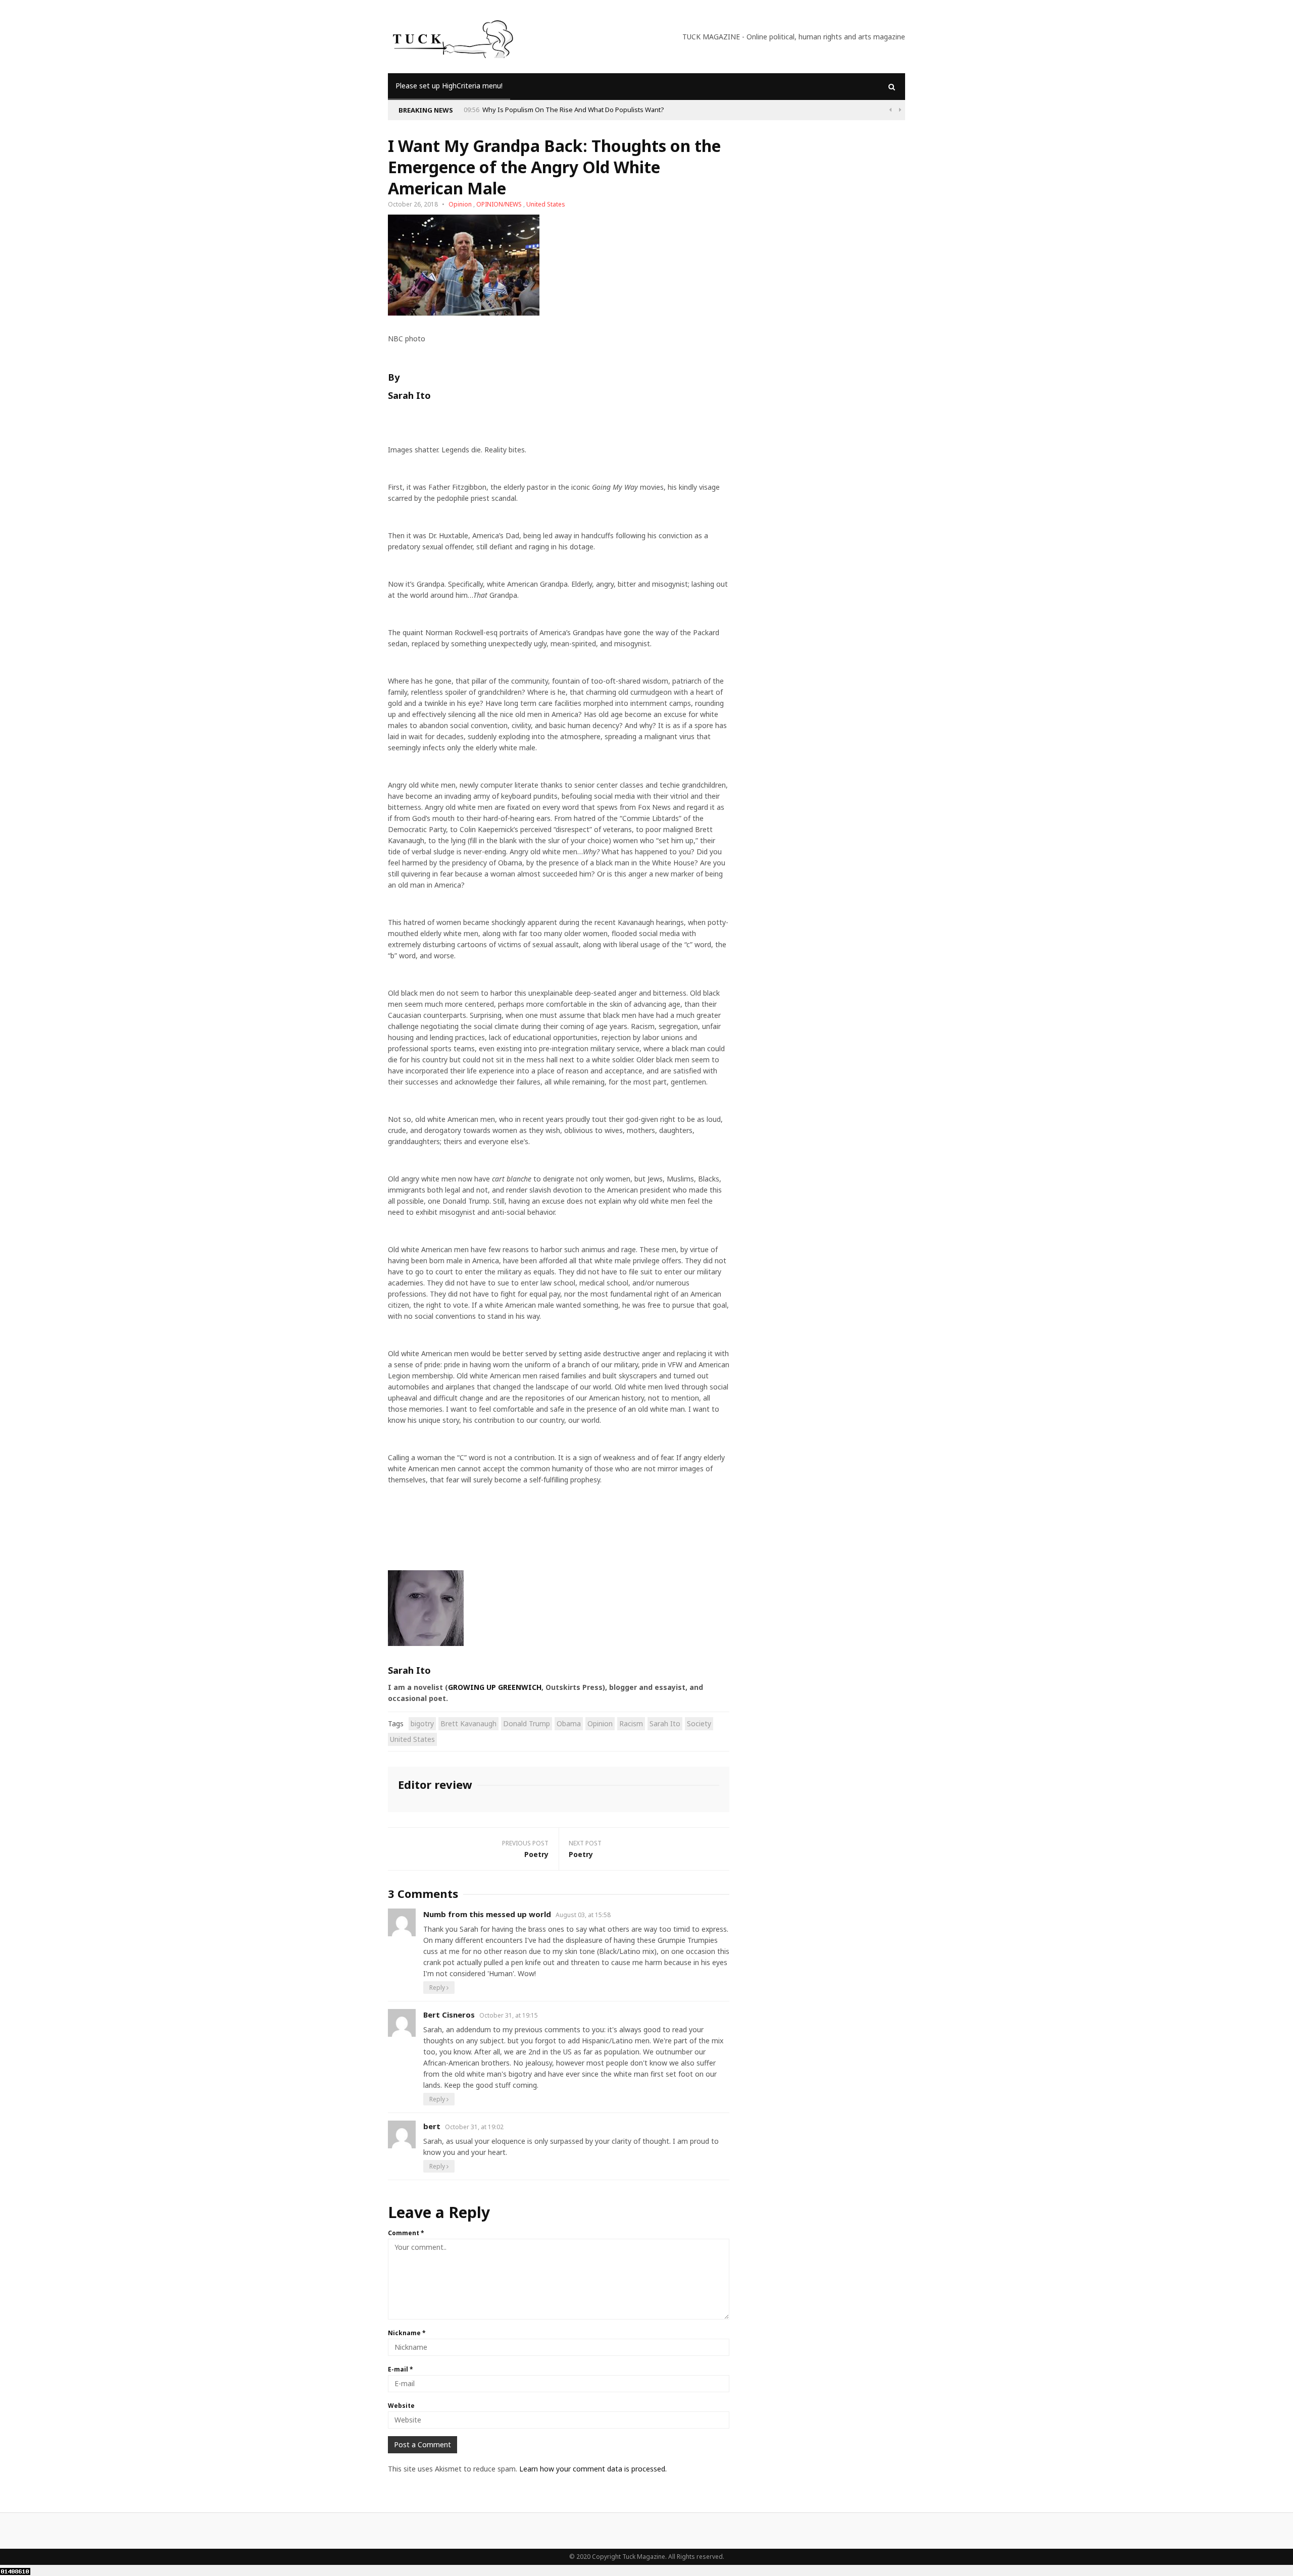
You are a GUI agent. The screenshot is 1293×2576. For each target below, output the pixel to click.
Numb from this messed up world (487, 1914)
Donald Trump (527, 1723)
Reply (438, 1988)
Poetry (536, 1854)
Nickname (407, 2333)
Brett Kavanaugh (468, 1723)
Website (401, 2406)
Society (699, 1723)
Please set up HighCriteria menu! (449, 86)
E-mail (401, 2369)
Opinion (460, 204)
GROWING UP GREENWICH (495, 1687)
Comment (406, 2233)
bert (432, 2126)
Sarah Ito (665, 1723)
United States (546, 204)
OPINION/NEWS (499, 204)
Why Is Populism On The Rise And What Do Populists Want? (573, 110)
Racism (631, 1723)
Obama (569, 1723)
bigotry (422, 1723)
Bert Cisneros (449, 2015)
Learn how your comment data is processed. (593, 2469)
